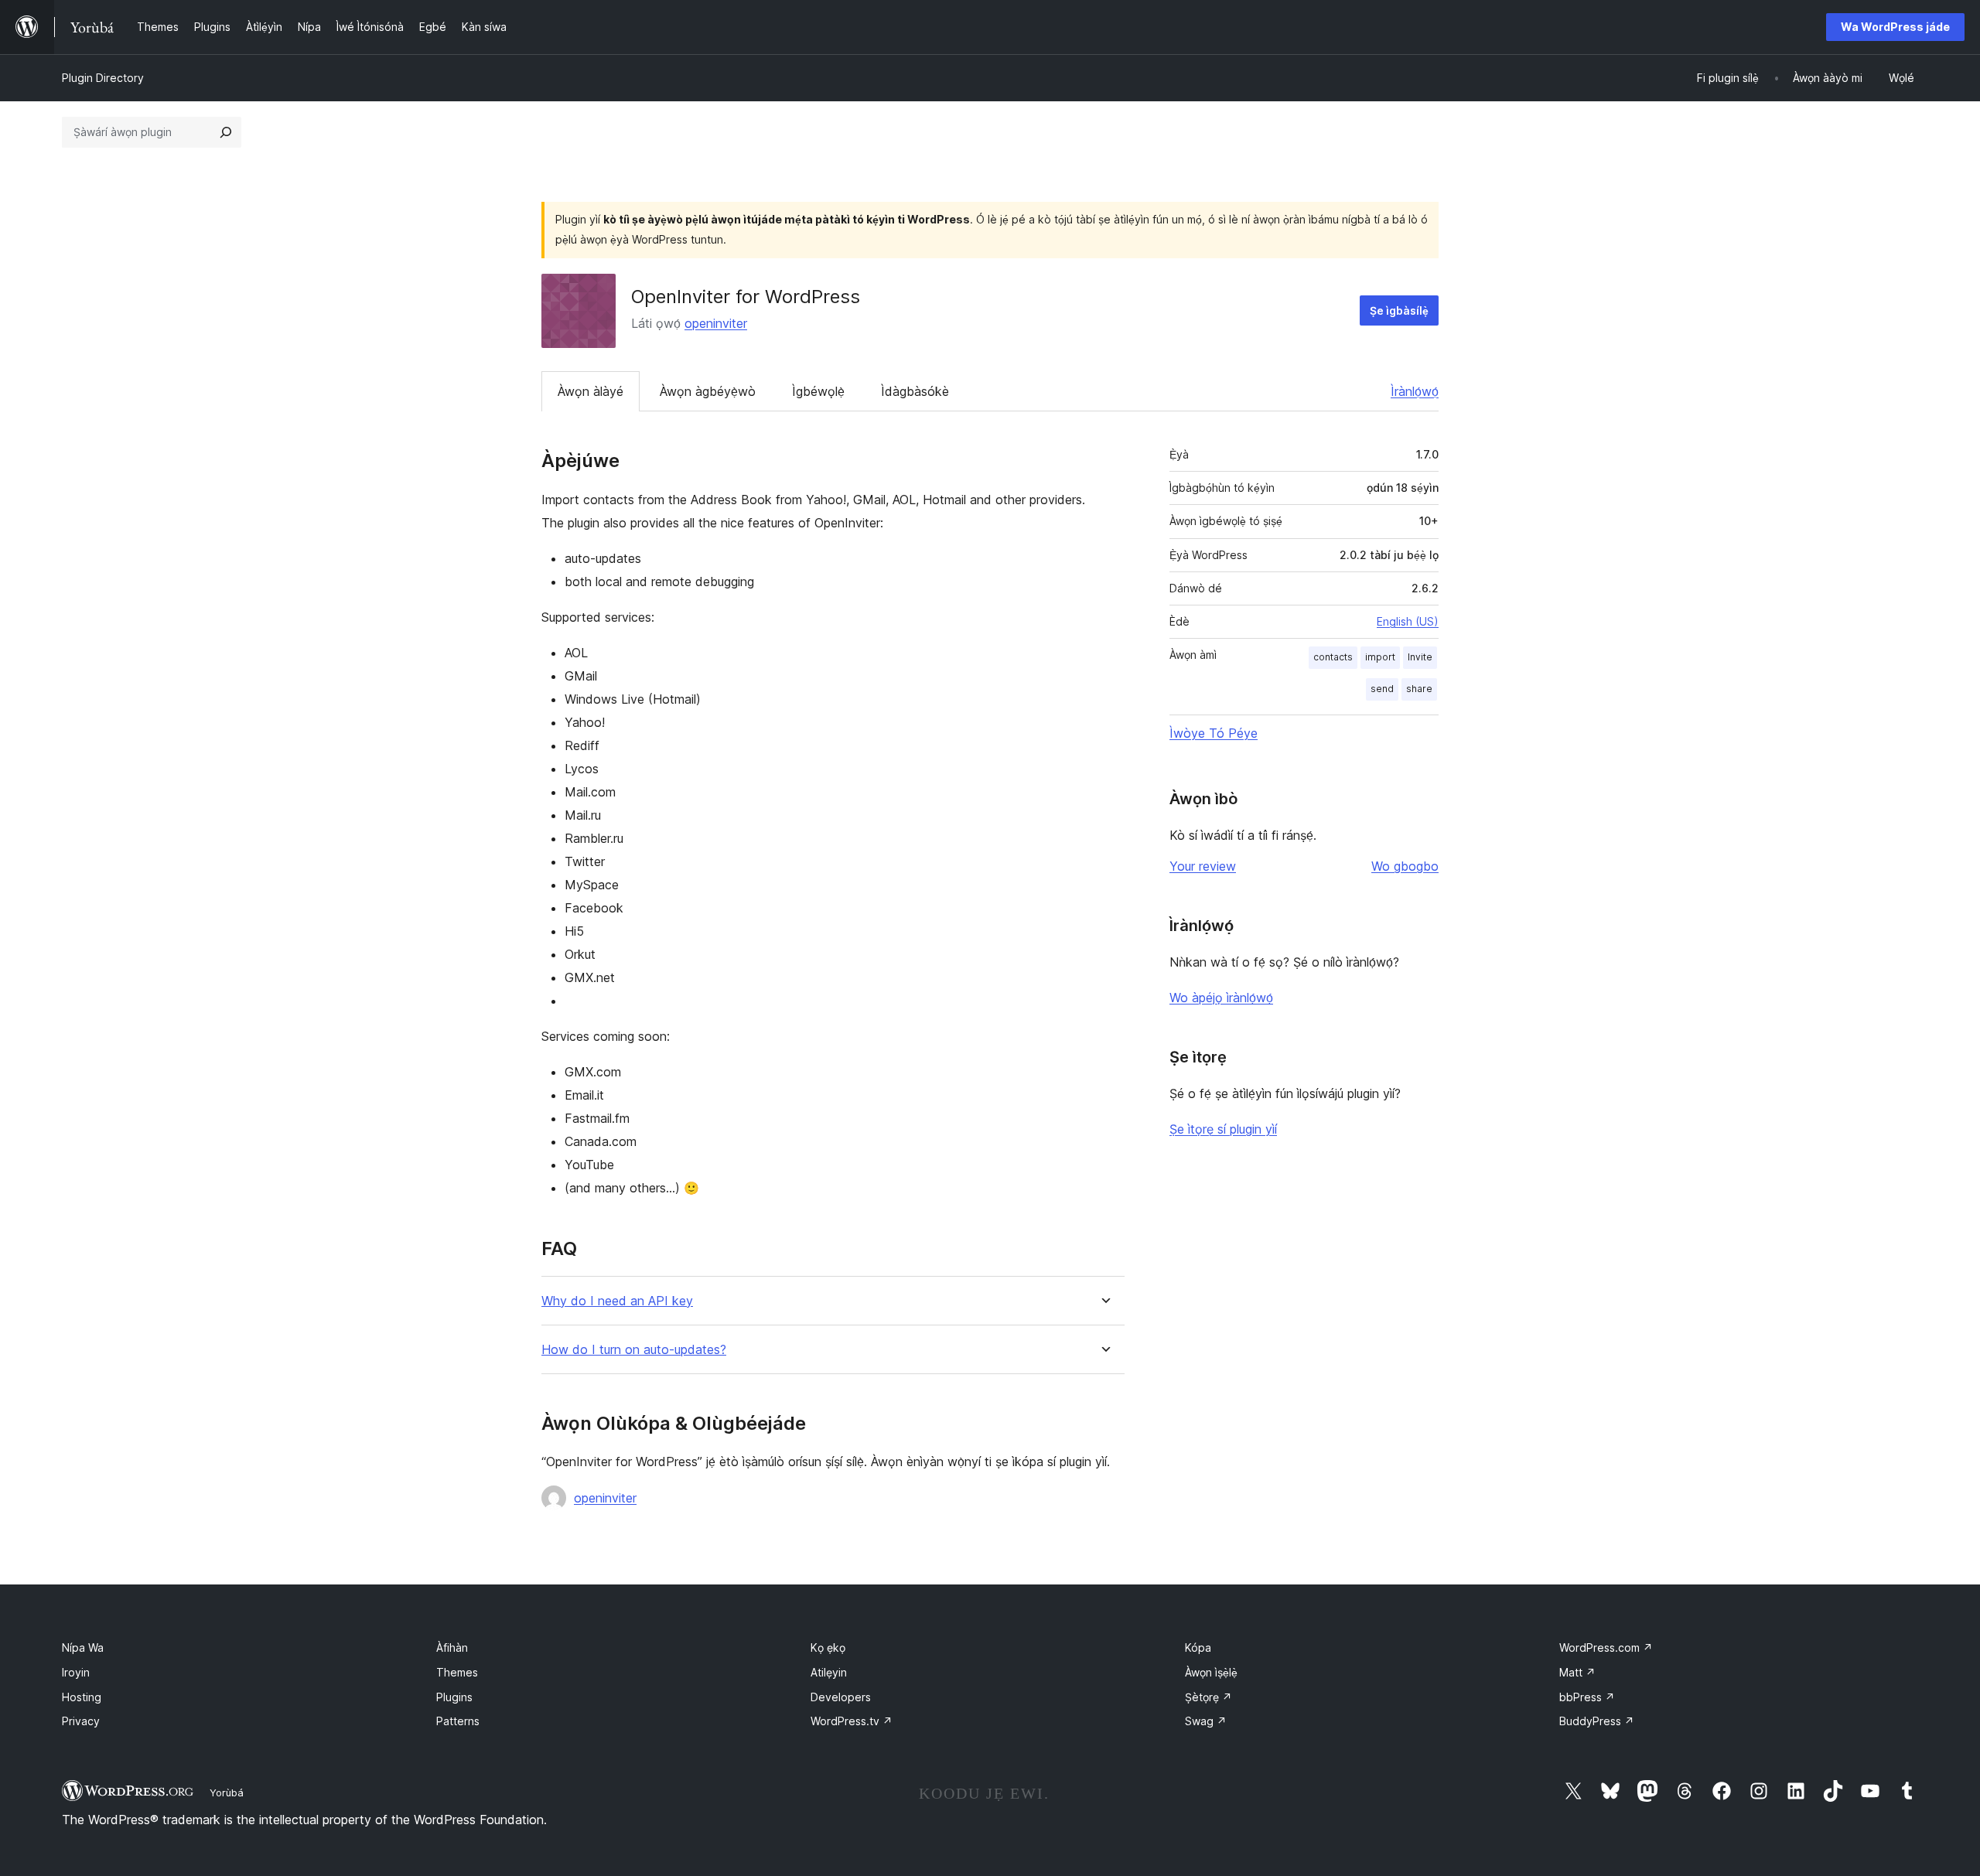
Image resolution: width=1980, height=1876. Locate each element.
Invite (1420, 657)
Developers (841, 1697)
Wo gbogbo (1405, 866)
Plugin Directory (103, 78)
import (1380, 657)
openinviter (716, 323)
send (1382, 689)
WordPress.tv (852, 1721)
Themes (457, 1672)
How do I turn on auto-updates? (634, 1350)
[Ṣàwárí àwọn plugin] (226, 132)
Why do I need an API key (617, 1301)
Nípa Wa (83, 1647)
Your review (1203, 866)
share (1419, 689)
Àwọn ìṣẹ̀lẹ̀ (1211, 1672)
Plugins (454, 1697)
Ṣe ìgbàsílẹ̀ (1399, 310)
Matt (1577, 1672)
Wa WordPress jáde (1895, 27)
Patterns (458, 1721)
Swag (1206, 1721)
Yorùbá (227, 1792)
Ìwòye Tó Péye (1214, 733)
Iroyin (76, 1672)
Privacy (81, 1721)
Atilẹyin (829, 1672)
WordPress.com (1606, 1647)
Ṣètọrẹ (1208, 1697)
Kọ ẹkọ (828, 1647)
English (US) (1408, 621)
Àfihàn (452, 1647)
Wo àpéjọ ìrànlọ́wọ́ (1221, 998)
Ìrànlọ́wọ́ (1415, 391)
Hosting (82, 1697)
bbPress (1587, 1697)
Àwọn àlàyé (591, 391)
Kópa (1198, 1647)
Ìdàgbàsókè (915, 391)
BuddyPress (1597, 1721)
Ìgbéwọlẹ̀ (818, 391)
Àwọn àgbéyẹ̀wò (708, 391)
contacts (1333, 657)
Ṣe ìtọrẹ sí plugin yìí (1223, 1129)
